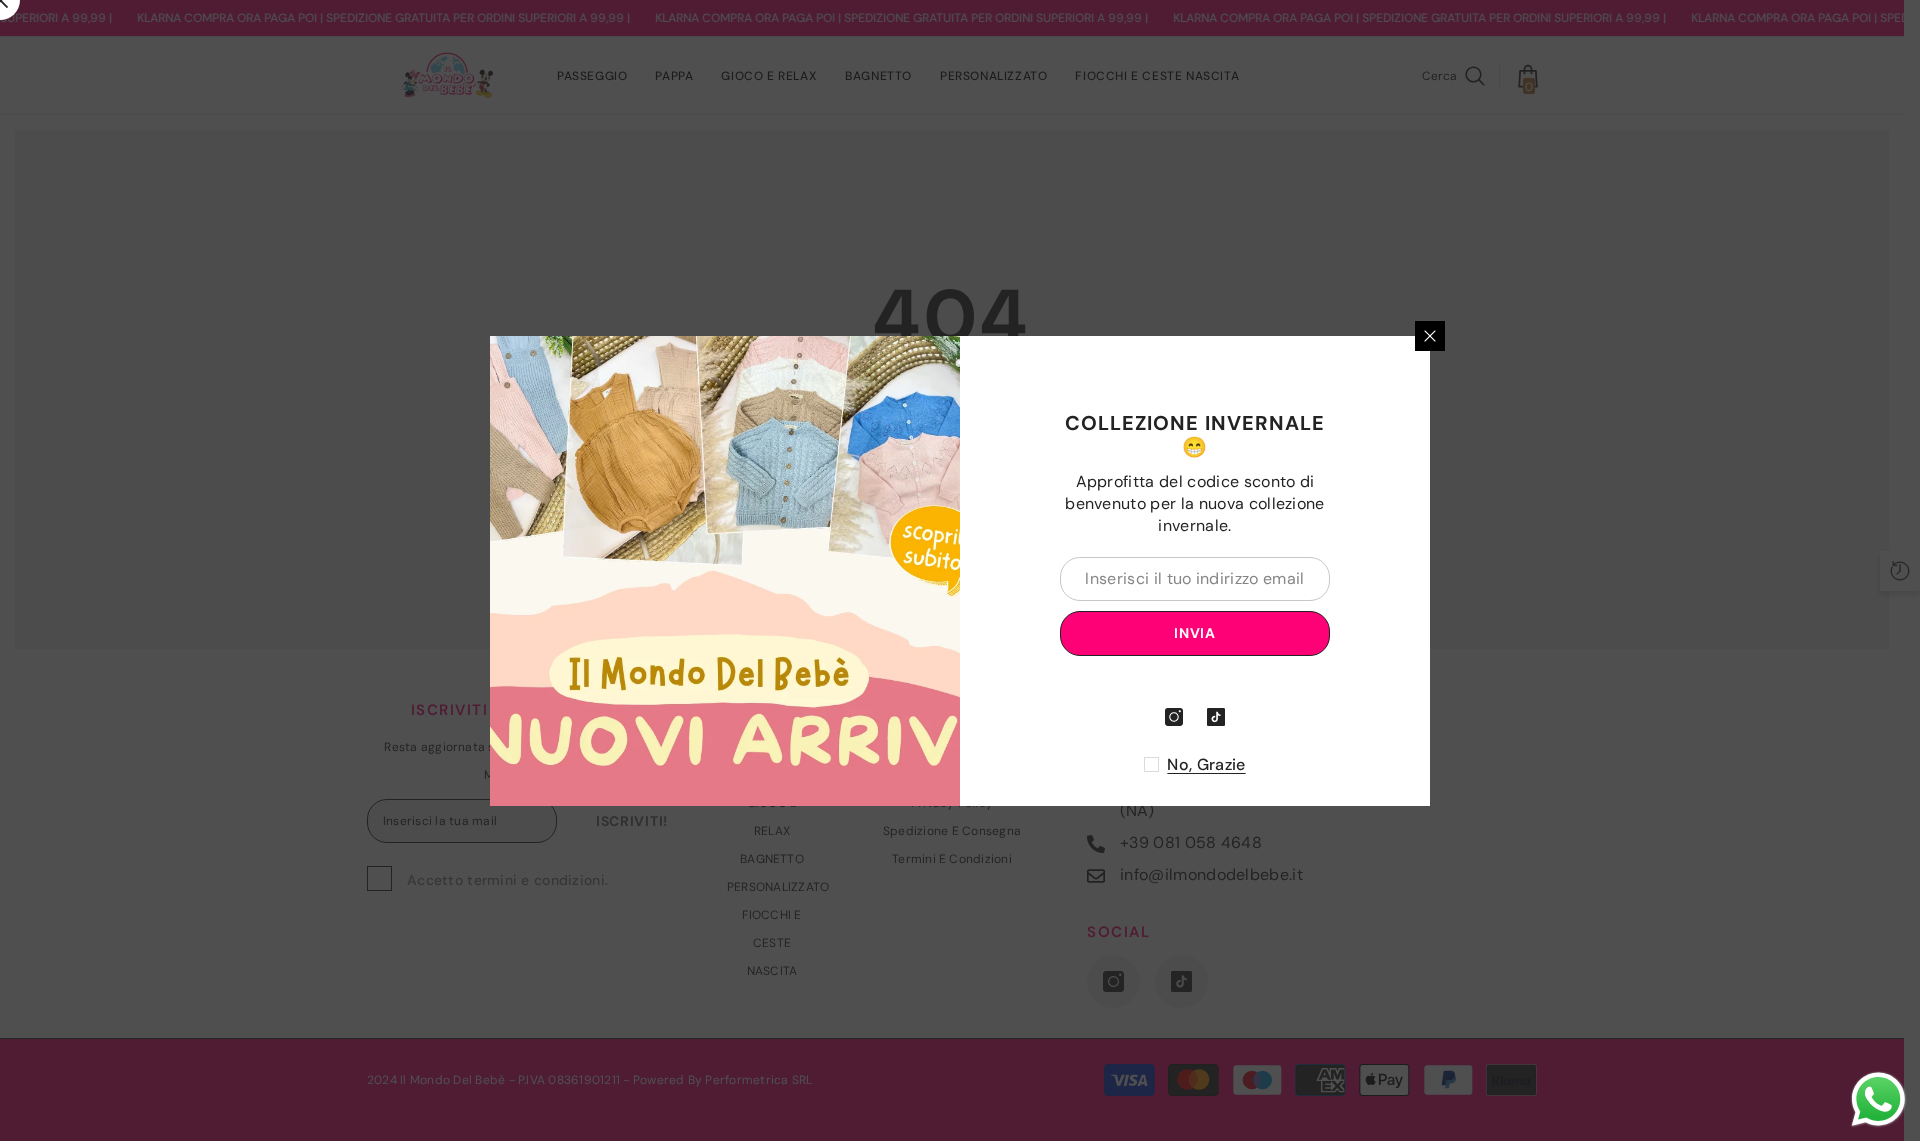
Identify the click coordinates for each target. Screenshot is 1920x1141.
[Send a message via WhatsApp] (1878, 1099)
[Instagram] (1174, 717)
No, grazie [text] (1206, 764)
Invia (1195, 633)
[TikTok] (1216, 717)
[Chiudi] (1430, 336)
